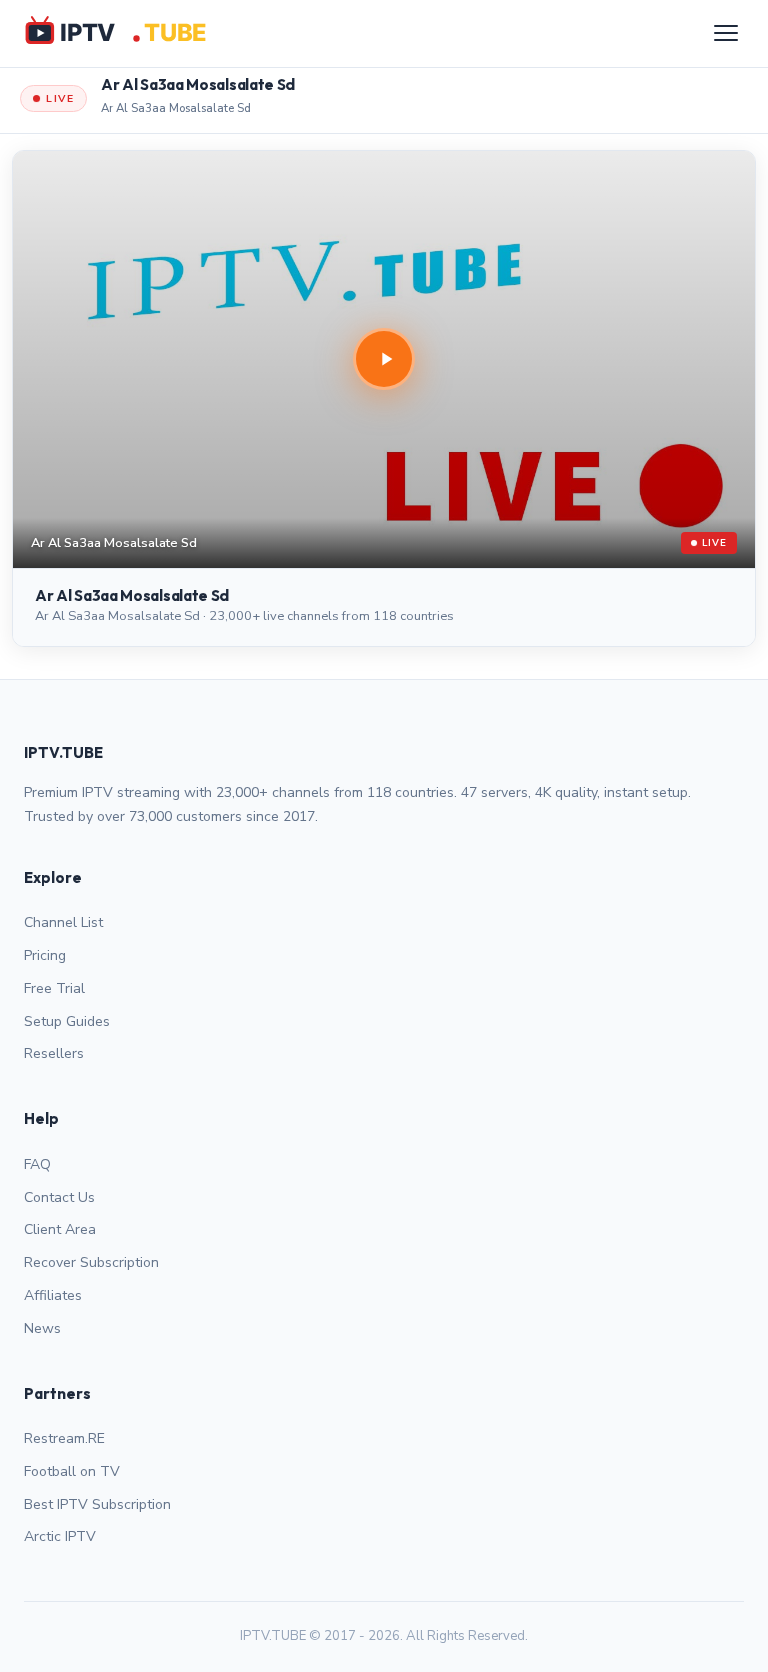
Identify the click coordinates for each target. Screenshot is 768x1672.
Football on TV (72, 1471)
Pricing (45, 955)
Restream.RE (64, 1438)
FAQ (37, 1164)
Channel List (63, 922)
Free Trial (54, 988)
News (42, 1328)
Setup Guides (67, 1021)
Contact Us (59, 1197)
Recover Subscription (91, 1262)
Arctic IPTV (60, 1536)
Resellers (54, 1053)
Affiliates (53, 1295)
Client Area (60, 1229)
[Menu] (726, 33)
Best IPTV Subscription (97, 1504)
